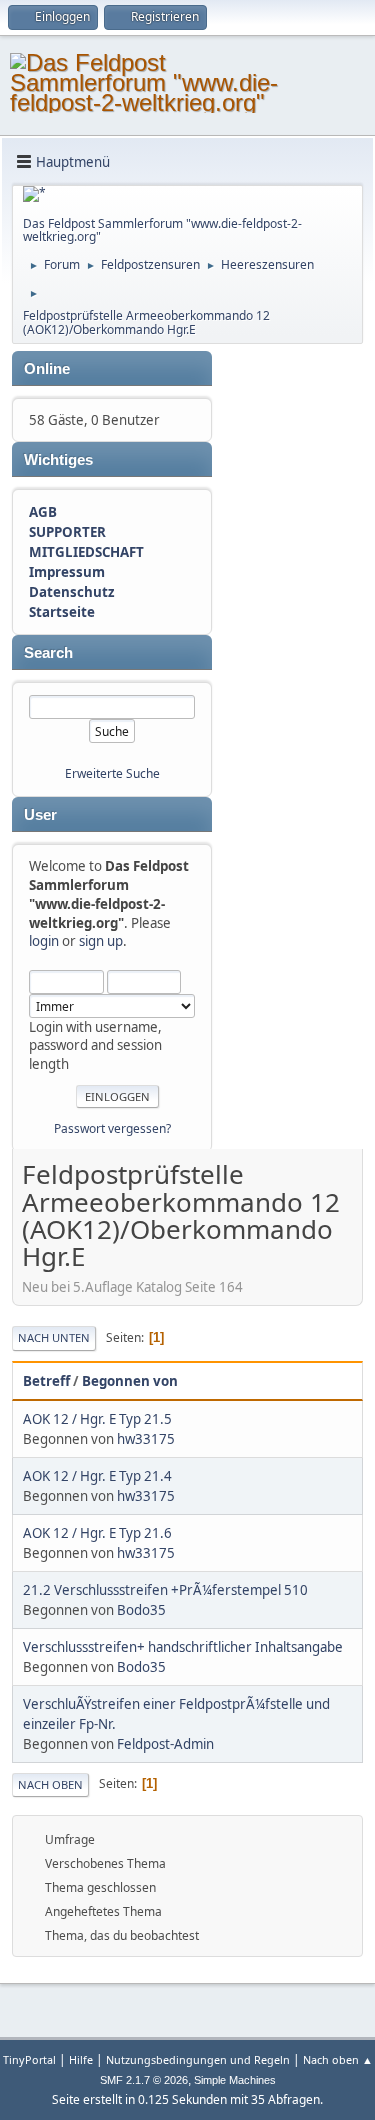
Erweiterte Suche (112, 773)
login (44, 941)
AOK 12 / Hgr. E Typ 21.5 (97, 1419)
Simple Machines (235, 2080)
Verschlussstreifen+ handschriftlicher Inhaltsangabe (183, 1647)
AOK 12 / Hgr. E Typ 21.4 (97, 1476)
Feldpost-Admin (165, 1744)
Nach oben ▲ (338, 2059)
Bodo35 (141, 1610)
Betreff (46, 1381)
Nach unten (54, 1337)
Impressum (67, 572)
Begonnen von (130, 1381)
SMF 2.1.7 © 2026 (144, 2080)
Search (48, 653)
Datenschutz (72, 592)
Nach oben (50, 1784)
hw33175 (146, 1439)
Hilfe (81, 2059)
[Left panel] (34, 194)
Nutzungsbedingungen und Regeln (198, 2059)
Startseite (62, 612)
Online (47, 369)
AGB (43, 512)
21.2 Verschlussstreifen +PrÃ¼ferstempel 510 (165, 1590)
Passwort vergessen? (112, 1128)
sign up (101, 941)
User (40, 815)
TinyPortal (29, 2059)
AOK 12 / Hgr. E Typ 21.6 (97, 1533)
